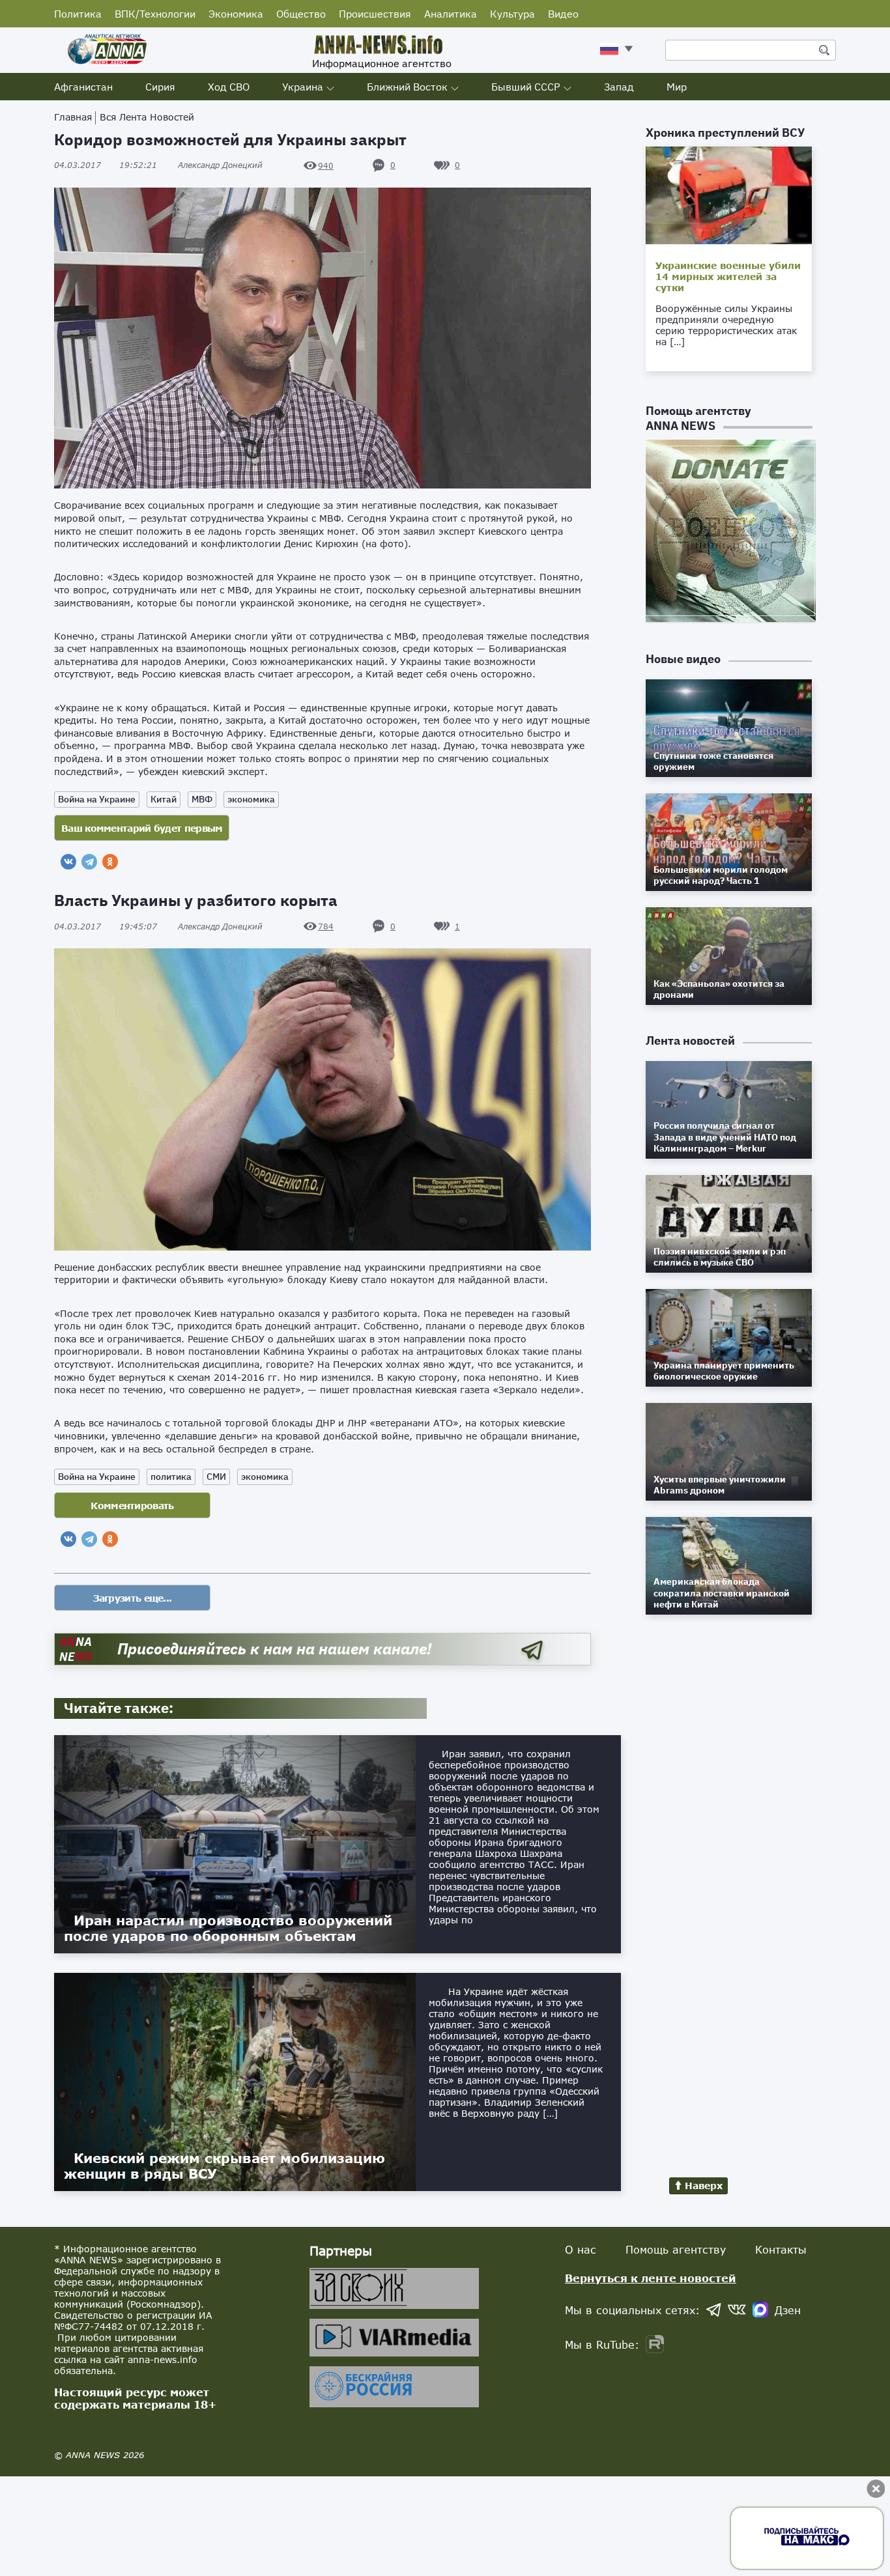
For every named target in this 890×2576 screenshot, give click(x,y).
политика (171, 1477)
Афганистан (83, 87)
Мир (677, 87)
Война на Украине (97, 799)
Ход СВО (229, 87)
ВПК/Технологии (155, 14)
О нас (581, 2249)
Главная (73, 117)
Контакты (781, 2249)
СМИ (216, 1477)
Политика (78, 14)
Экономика (236, 14)
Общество (301, 14)
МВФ (202, 799)
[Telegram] (89, 862)
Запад (619, 87)
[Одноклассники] (110, 862)
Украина (303, 87)
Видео (563, 14)
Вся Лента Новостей (147, 117)
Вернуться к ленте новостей (651, 2278)
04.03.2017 (106, 165)
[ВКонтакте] (68, 862)
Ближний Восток (407, 87)
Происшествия (375, 14)
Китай (164, 799)
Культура (512, 14)
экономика (251, 799)
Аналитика (451, 14)
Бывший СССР (526, 87)
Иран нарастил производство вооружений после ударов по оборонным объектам (228, 1928)
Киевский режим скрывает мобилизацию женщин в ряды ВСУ (224, 2166)
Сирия (160, 87)
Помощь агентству (676, 2249)
